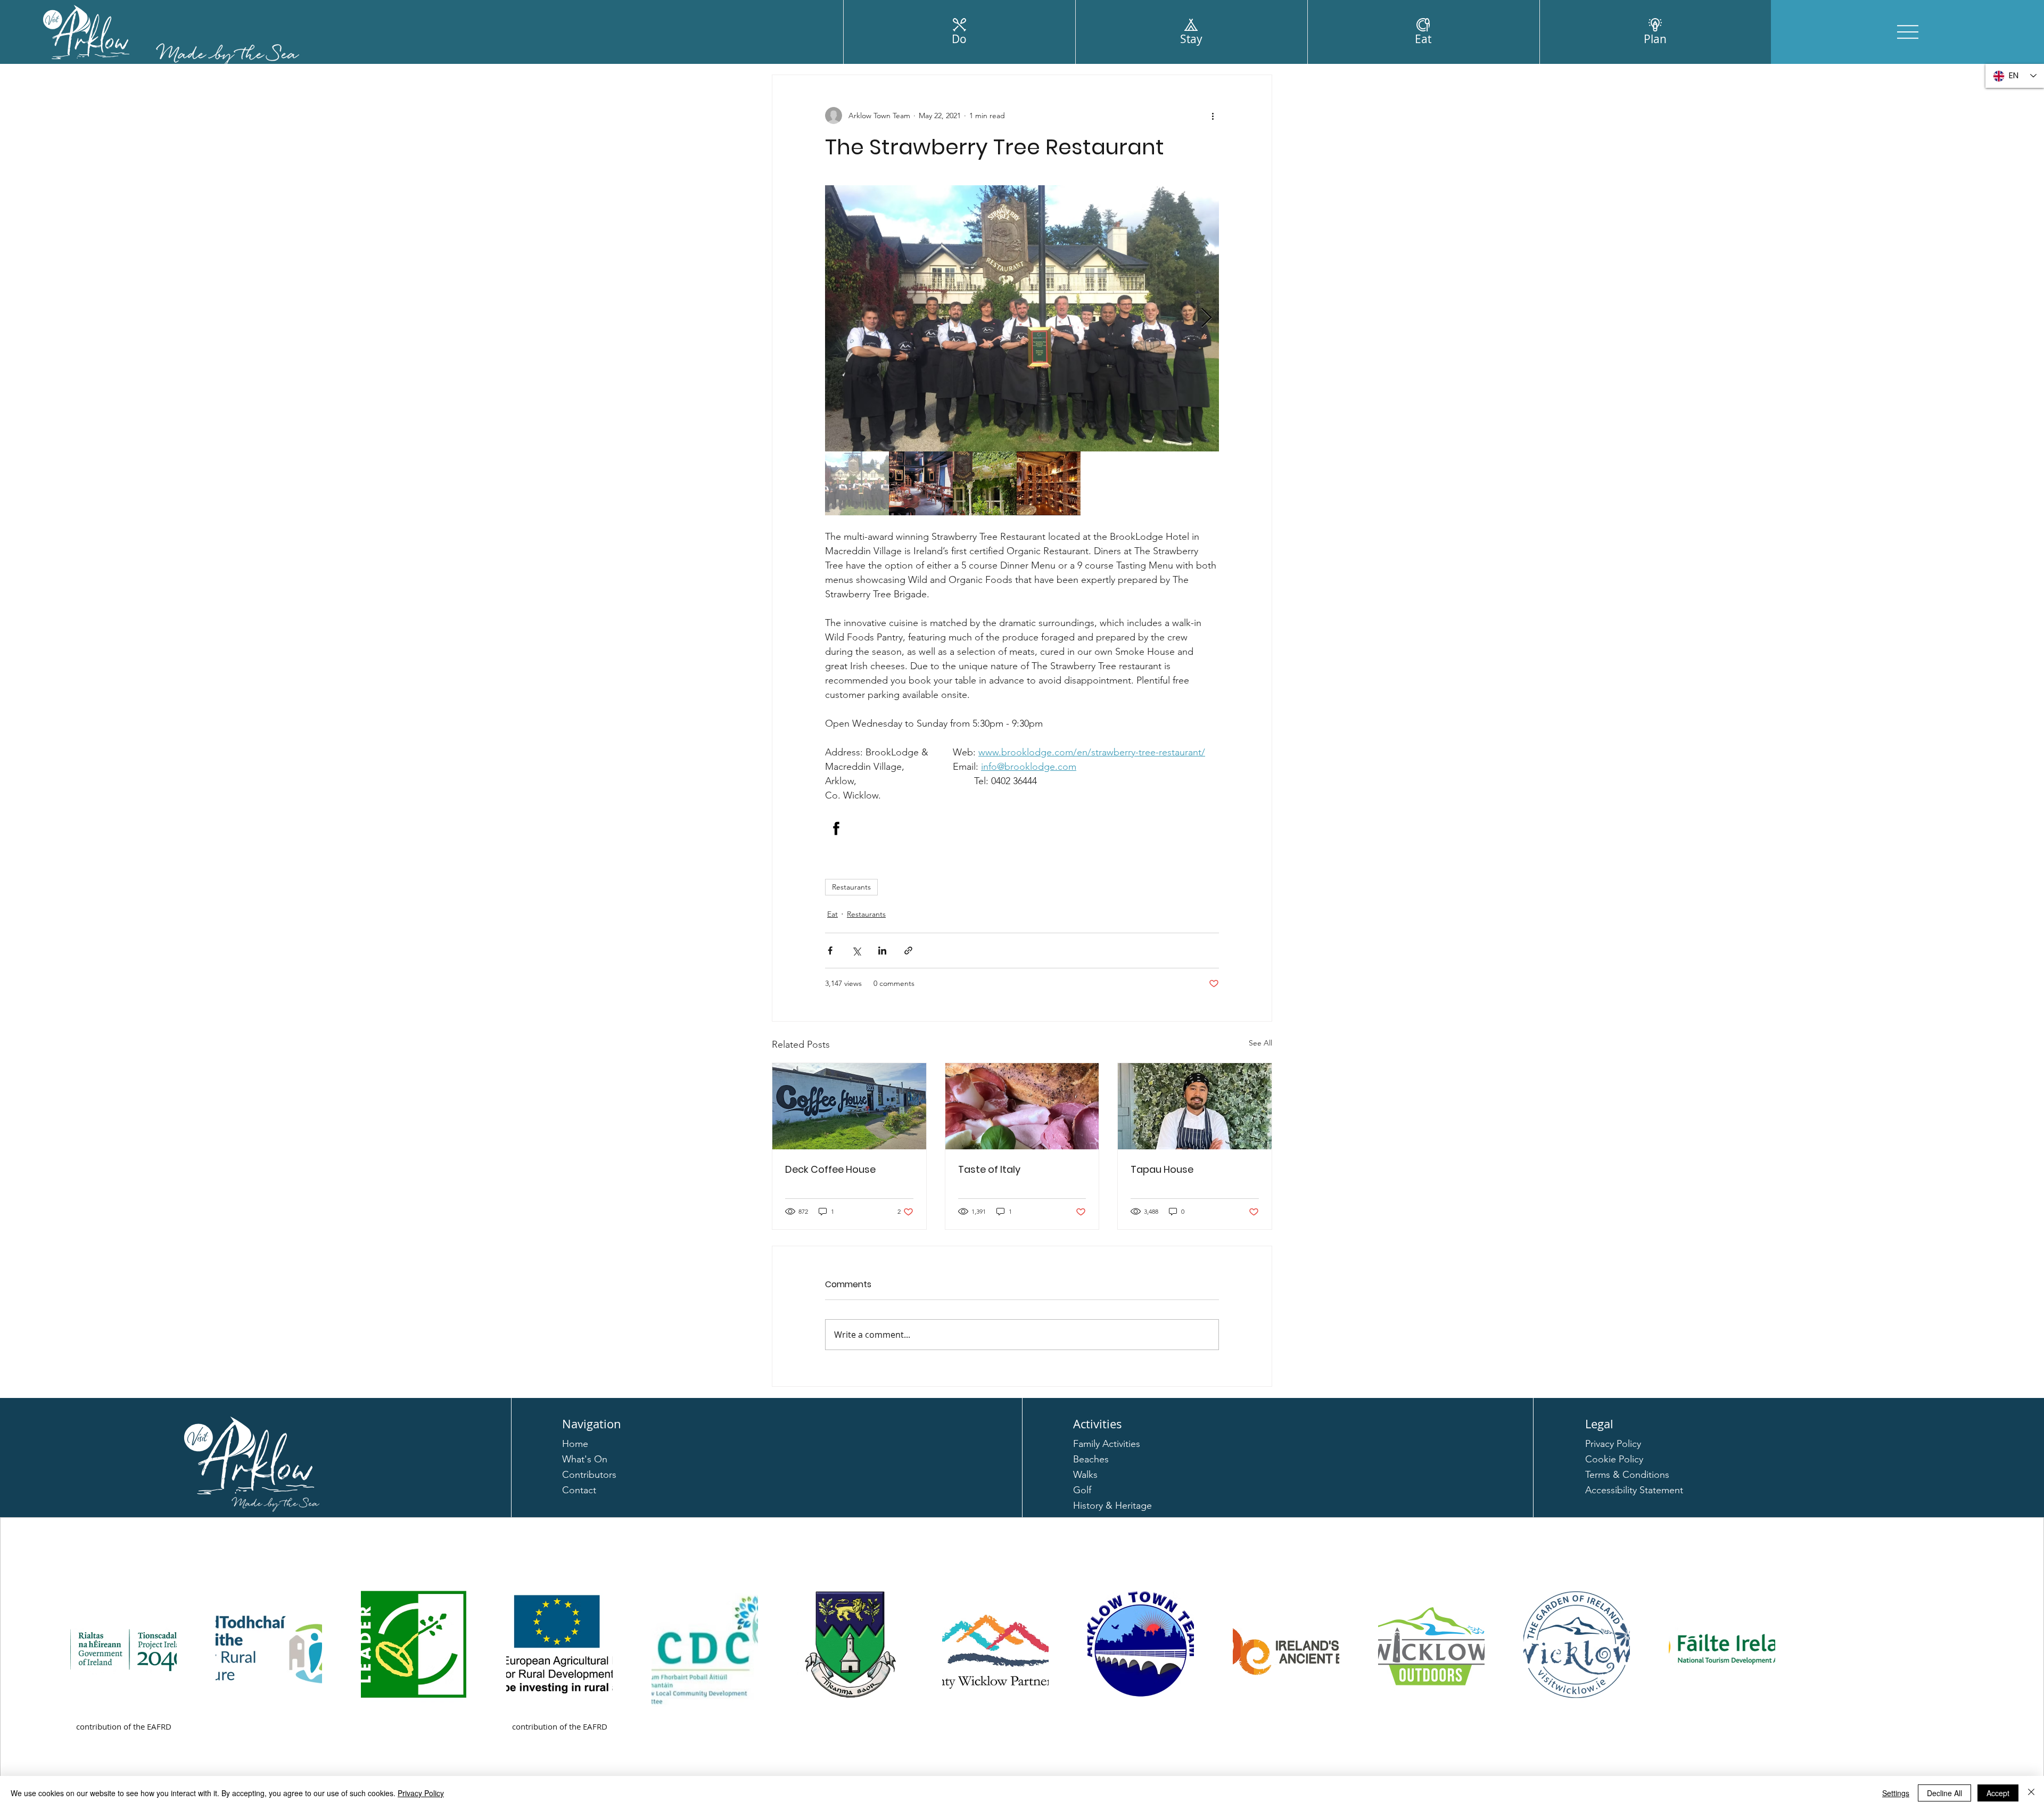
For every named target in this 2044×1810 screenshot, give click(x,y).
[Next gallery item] (1206, 319)
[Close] (2031, 1793)
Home (575, 1444)
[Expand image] (1022, 318)
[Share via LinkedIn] (882, 951)
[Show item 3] (985, 483)
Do (959, 39)
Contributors (589, 1475)
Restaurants (851, 887)
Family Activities (1107, 1444)
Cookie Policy (1614, 1459)
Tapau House (1162, 1169)
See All (1260, 1043)
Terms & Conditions (1627, 1475)
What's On (585, 1459)
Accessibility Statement (1634, 1490)
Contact (579, 1490)
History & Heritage (1112, 1505)
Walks (1085, 1475)
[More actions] (1213, 116)
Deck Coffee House (830, 1169)
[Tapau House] (1195, 1106)
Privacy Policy (1613, 1444)
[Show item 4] (1049, 483)
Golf (1082, 1490)
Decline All (1944, 1793)
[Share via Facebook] (830, 951)
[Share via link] (908, 951)
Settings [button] (1896, 1793)
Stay (1191, 39)
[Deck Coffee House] (849, 1106)
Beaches (1091, 1459)
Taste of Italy (989, 1169)
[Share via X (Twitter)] (856, 951)
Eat (1423, 39)
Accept (1998, 1793)
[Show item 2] (921, 483)
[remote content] (1022, 828)
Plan (1655, 39)
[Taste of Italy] (1022, 1106)
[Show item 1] (857, 483)
